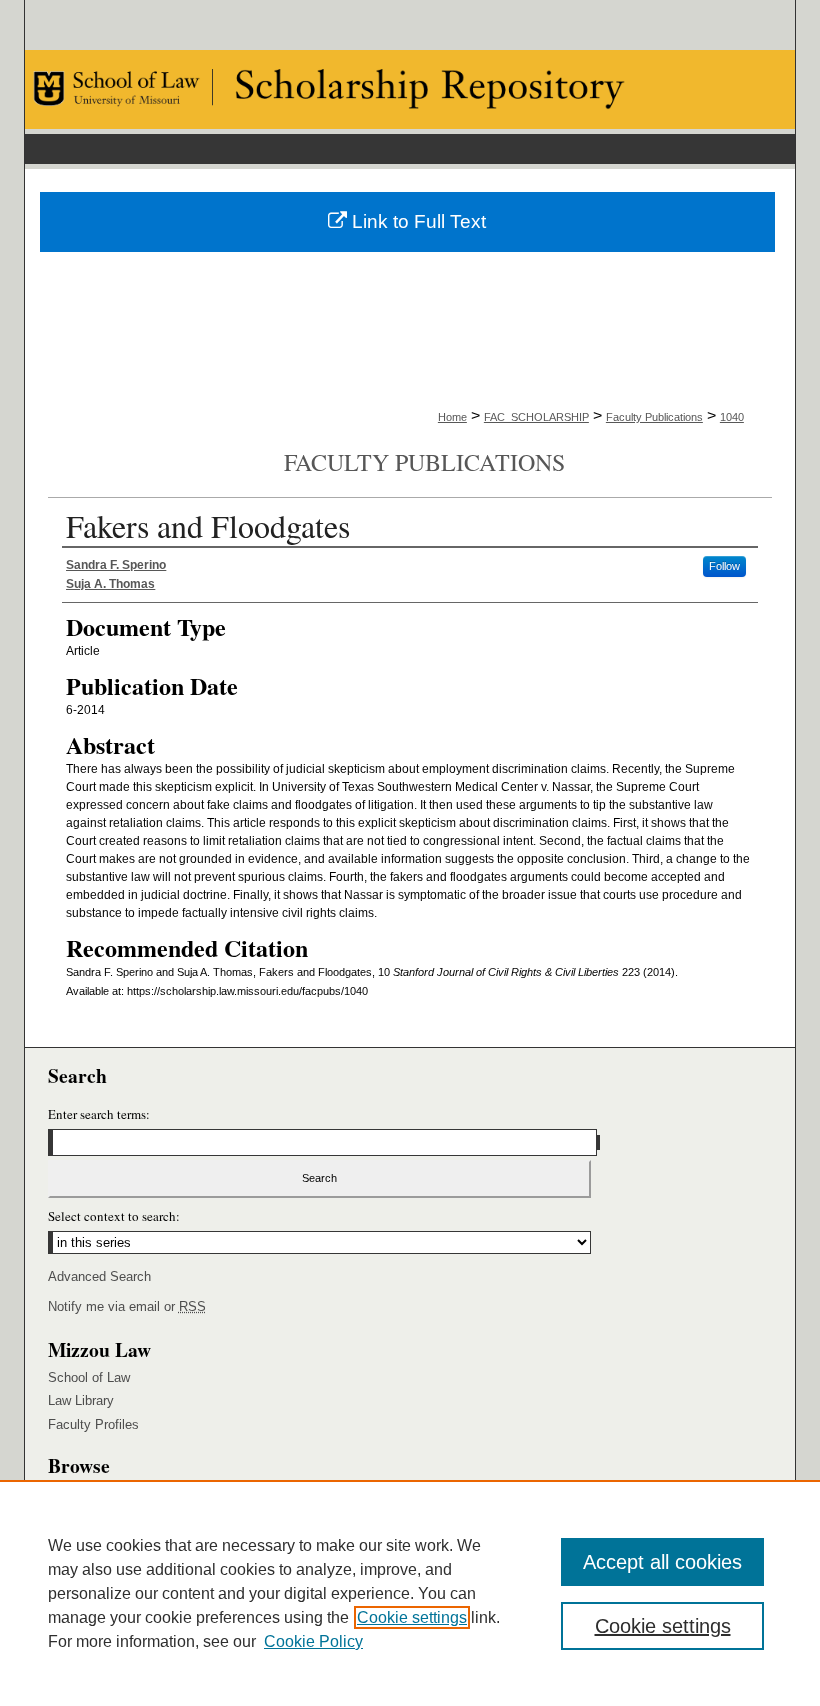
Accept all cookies (662, 1562)
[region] (410, 1593)
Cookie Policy (313, 1641)
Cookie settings (412, 1617)
